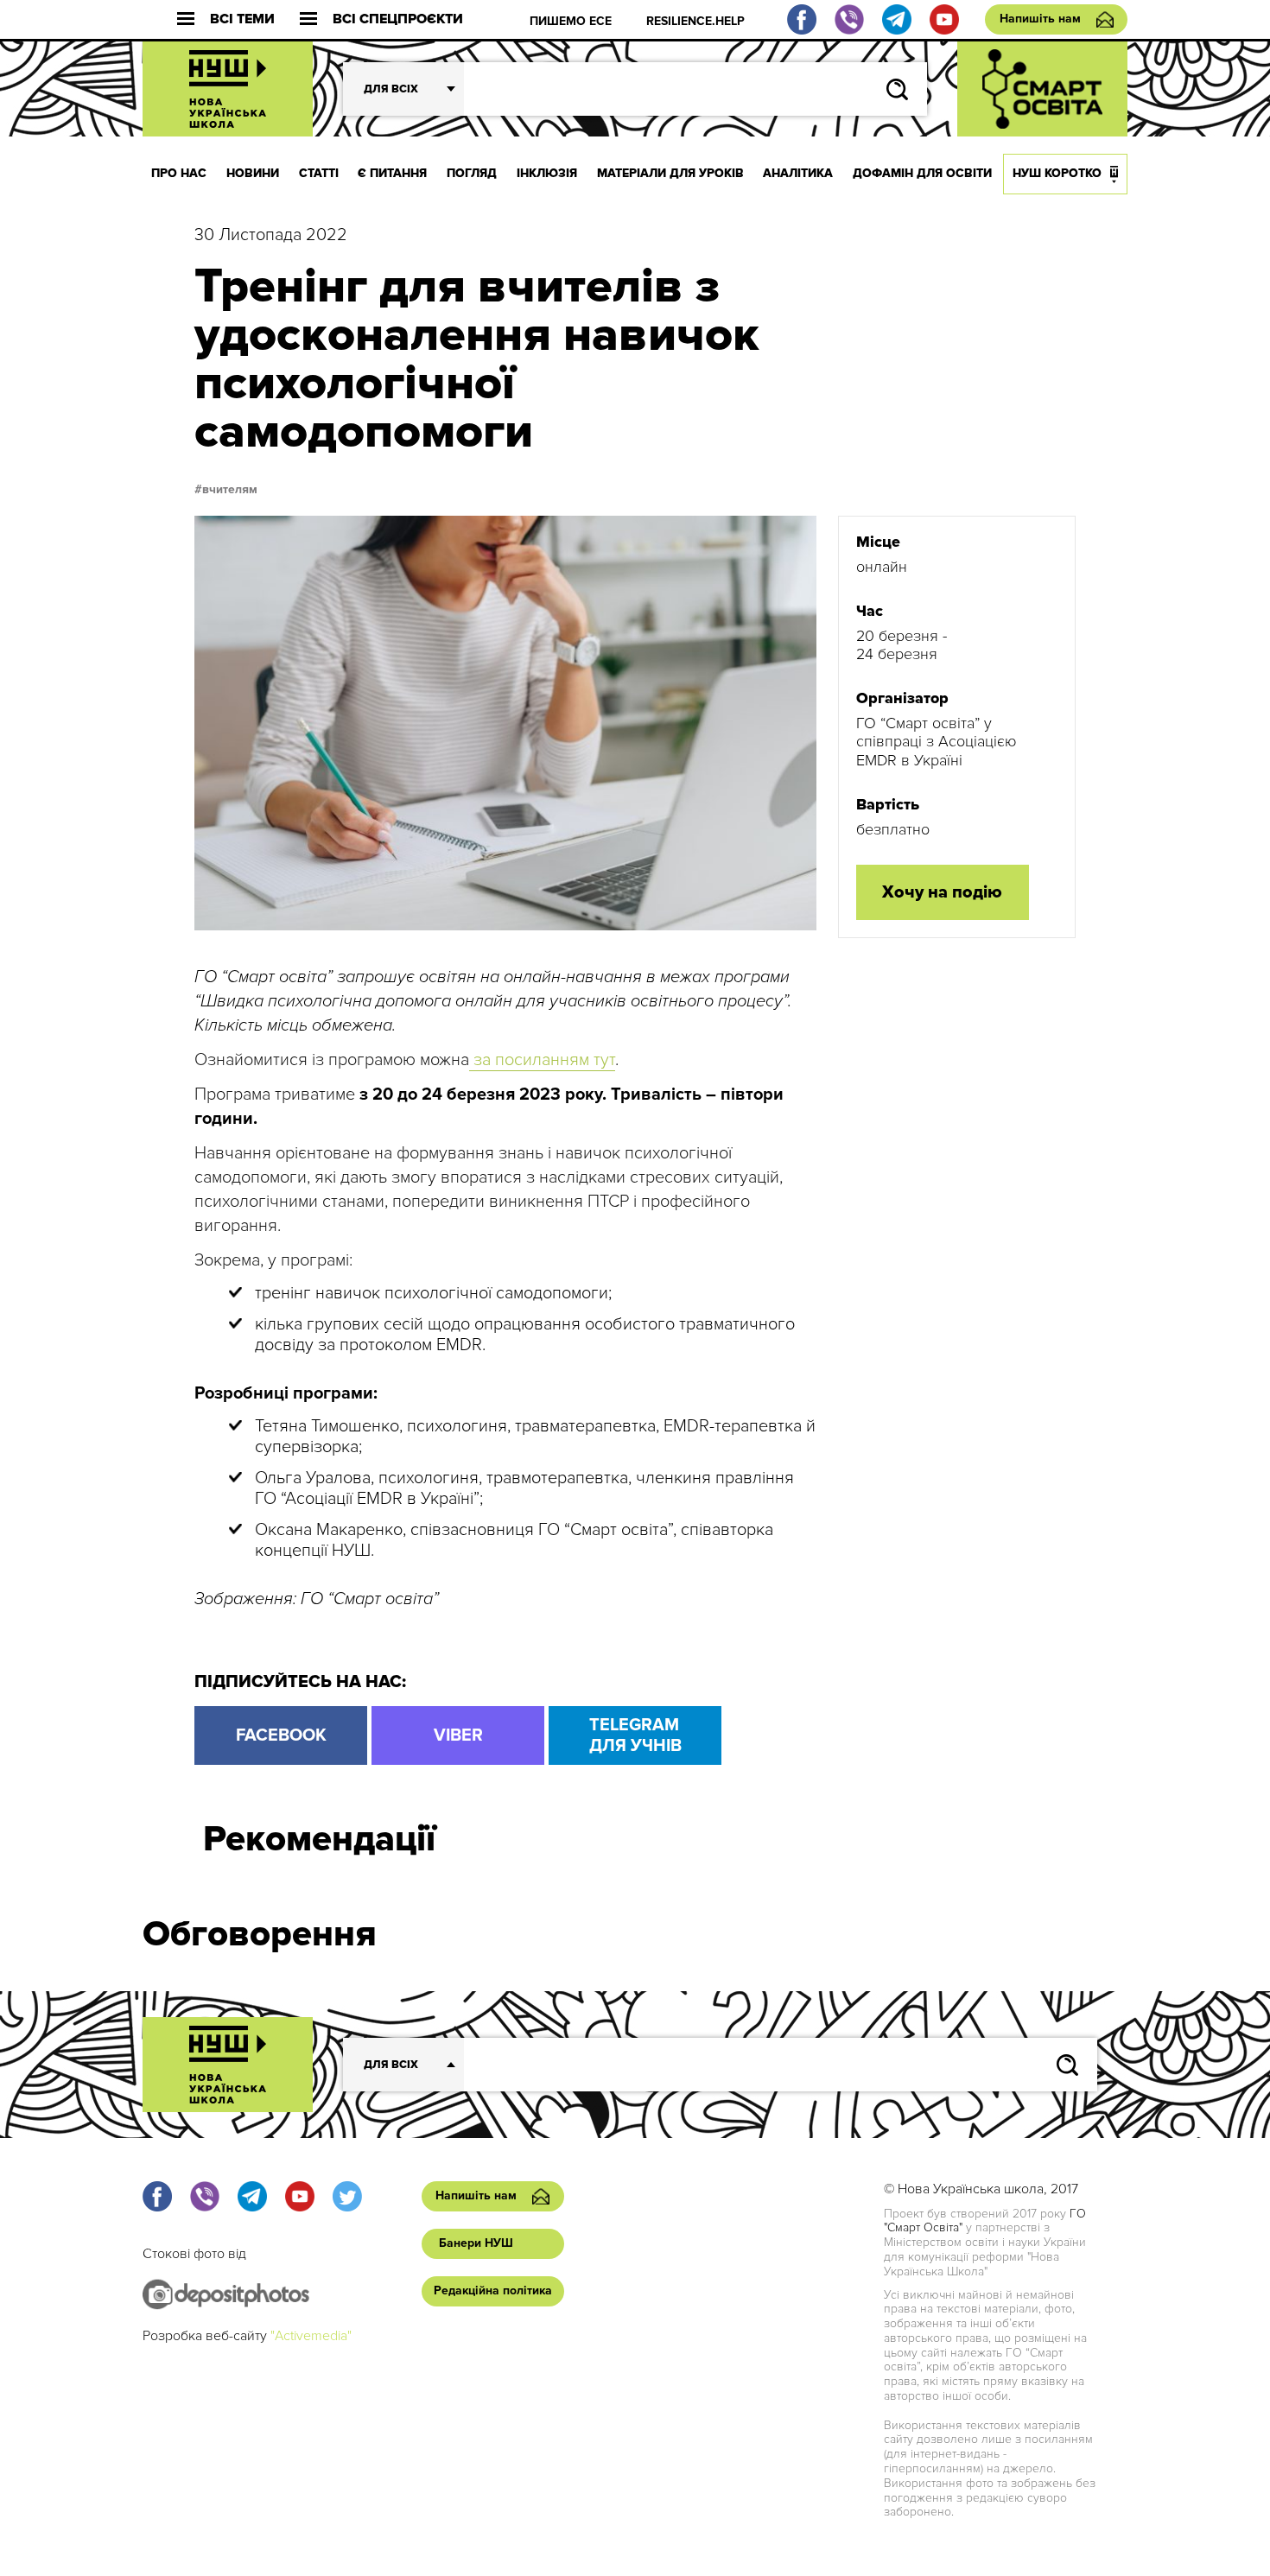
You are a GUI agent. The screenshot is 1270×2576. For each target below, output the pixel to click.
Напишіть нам (1040, 19)
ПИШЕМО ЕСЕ (571, 21)
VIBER (458, 1735)
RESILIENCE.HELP (695, 21)
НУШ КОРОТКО (1057, 173)
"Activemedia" (311, 2336)
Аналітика (798, 173)
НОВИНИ (253, 173)
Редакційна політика (493, 2290)
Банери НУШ (476, 2243)
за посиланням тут (542, 1060)
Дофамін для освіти (922, 173)
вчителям (230, 490)
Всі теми (242, 19)
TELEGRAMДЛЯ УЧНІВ (635, 1735)
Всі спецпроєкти (398, 19)
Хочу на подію (942, 892)
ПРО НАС (179, 173)
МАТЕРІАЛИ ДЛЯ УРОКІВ (670, 173)
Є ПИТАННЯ (392, 173)
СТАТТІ (319, 173)
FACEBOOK (281, 1735)
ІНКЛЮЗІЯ (547, 173)
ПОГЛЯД (472, 173)
